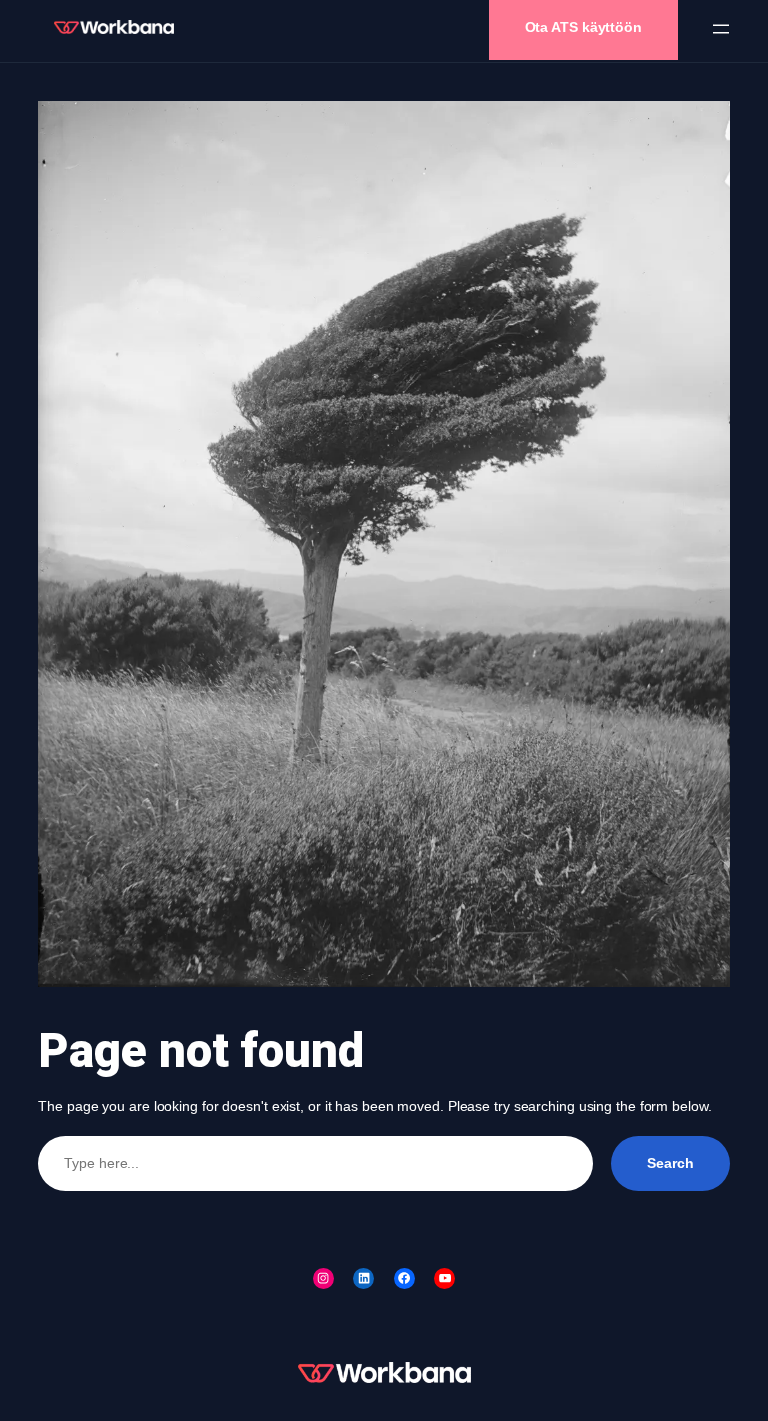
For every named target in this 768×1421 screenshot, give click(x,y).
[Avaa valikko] (721, 29)
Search (670, 1163)
